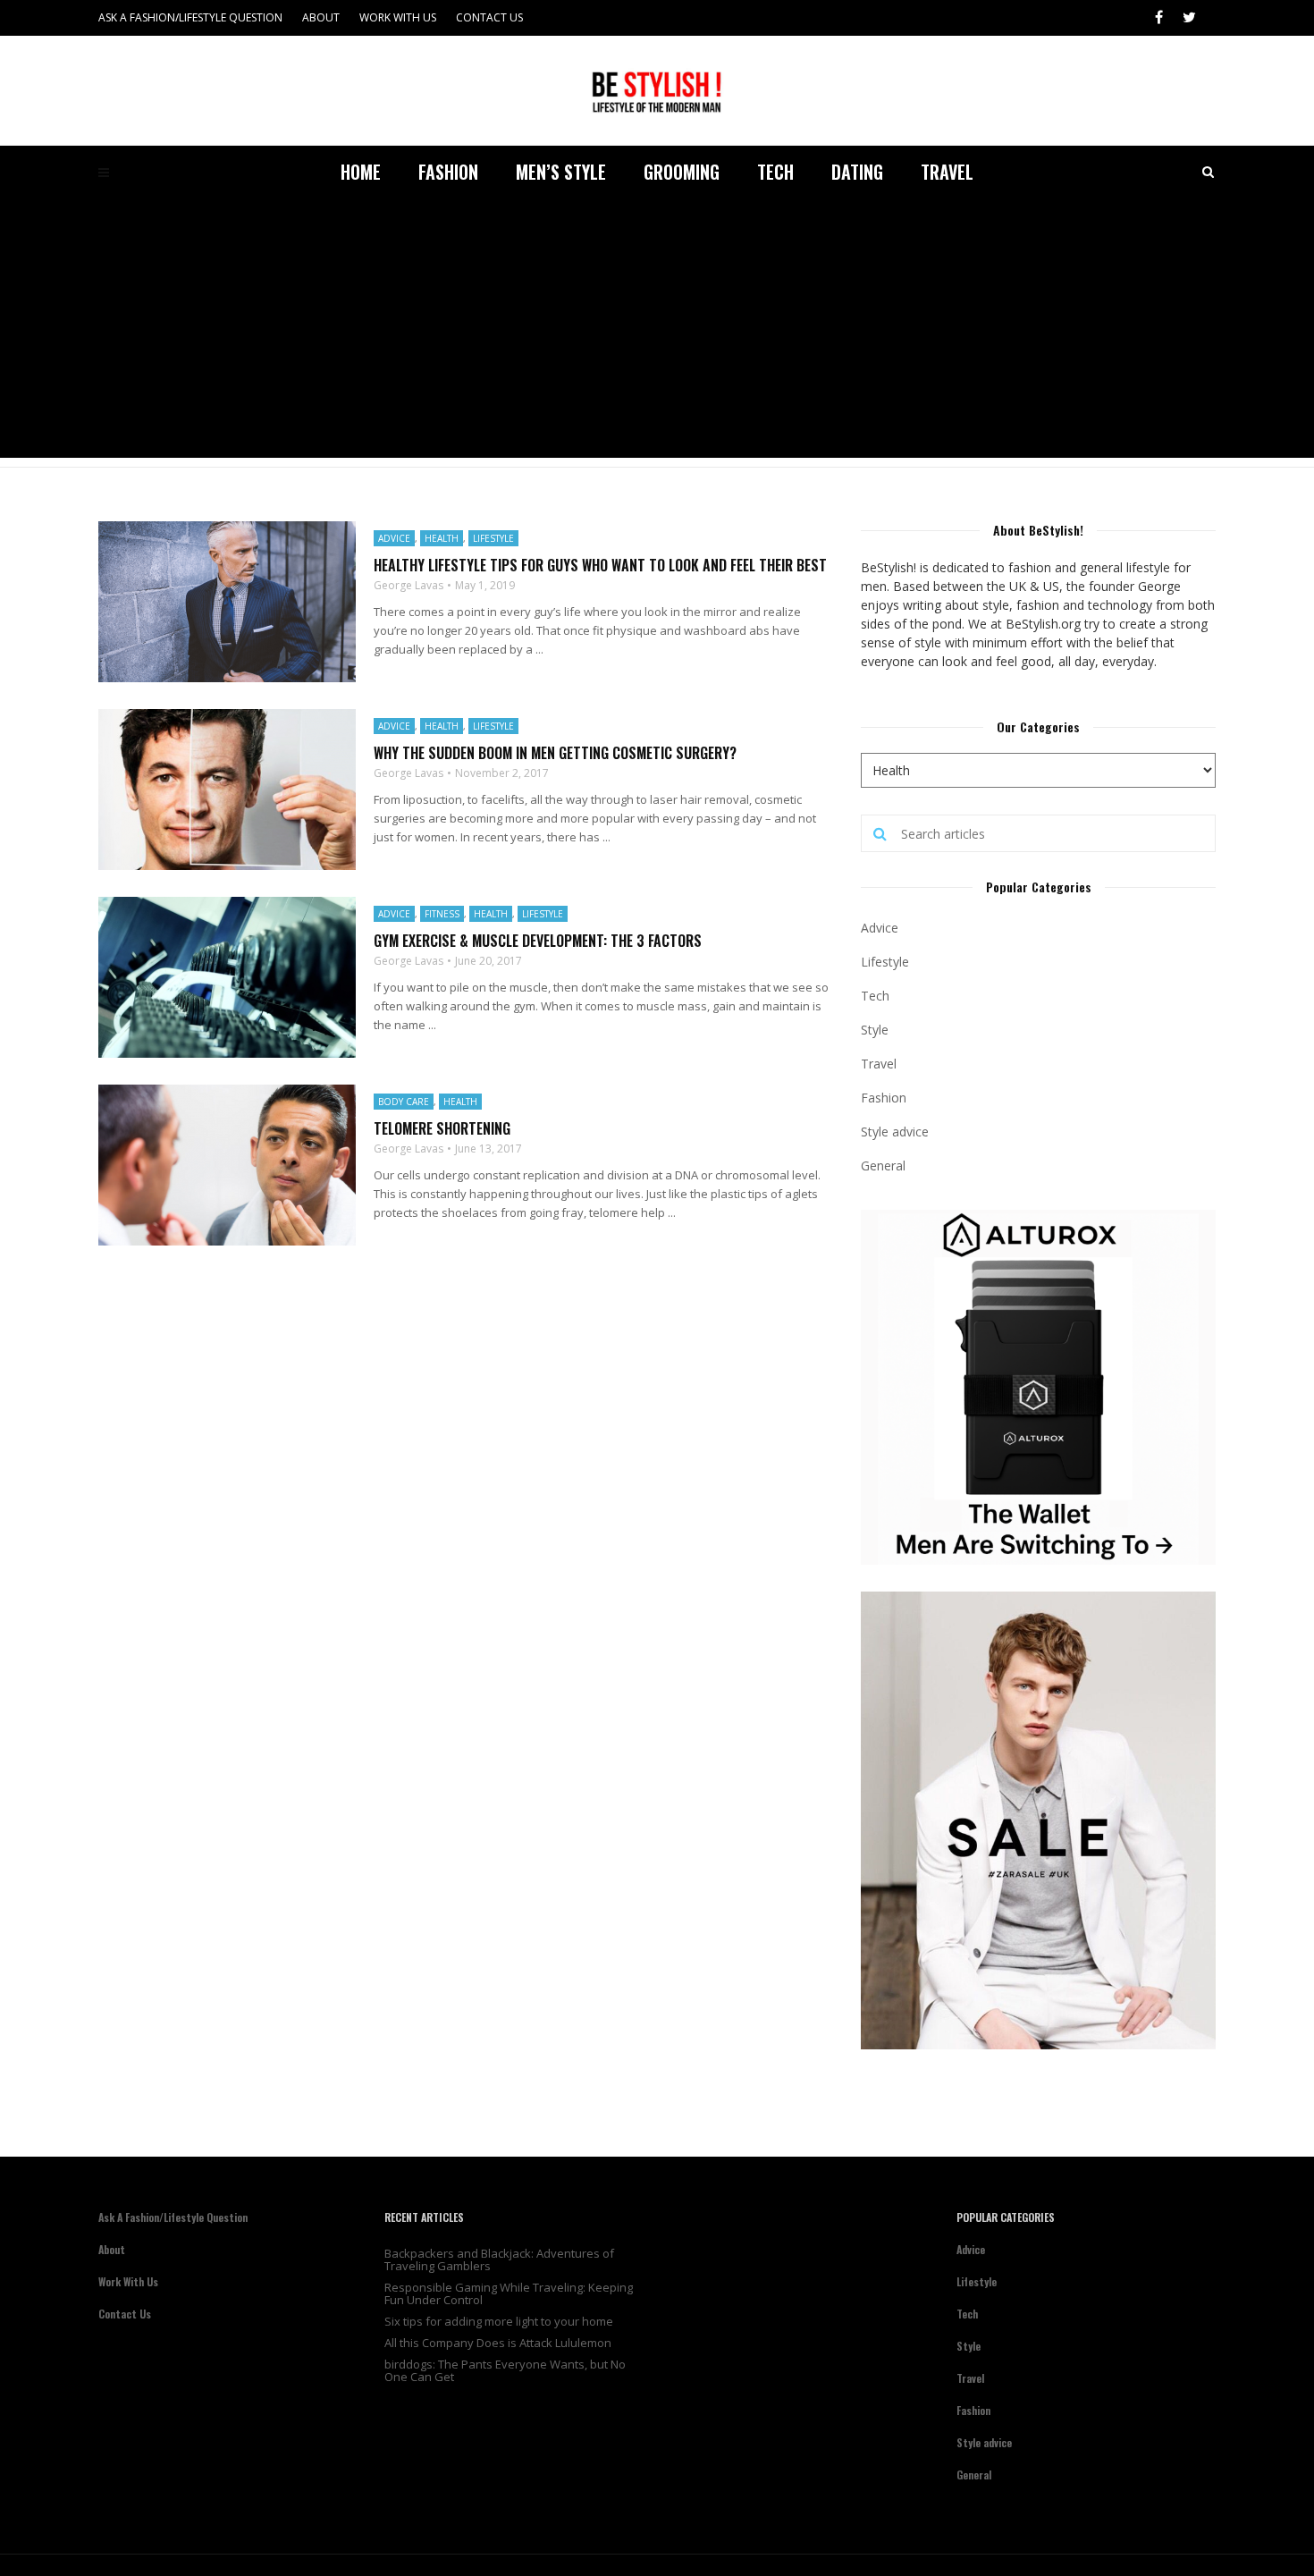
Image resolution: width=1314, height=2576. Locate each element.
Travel (947, 172)
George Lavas (409, 586)
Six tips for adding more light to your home (499, 2321)
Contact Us (489, 17)
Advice (394, 538)
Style (875, 1030)
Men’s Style (561, 172)
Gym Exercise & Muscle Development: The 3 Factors (538, 941)
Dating (857, 172)
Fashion (448, 172)
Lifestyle (493, 538)
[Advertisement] (657, 333)
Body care (404, 1102)
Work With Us (398, 17)
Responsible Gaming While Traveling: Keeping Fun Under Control (509, 2293)
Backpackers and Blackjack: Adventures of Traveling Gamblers (499, 2259)
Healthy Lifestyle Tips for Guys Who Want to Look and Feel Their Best (600, 565)
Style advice (895, 1132)
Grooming (682, 172)
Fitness (442, 914)
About (321, 17)
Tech (775, 172)
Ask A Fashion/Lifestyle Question (190, 17)
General (883, 1166)
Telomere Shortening (442, 1128)
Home (361, 172)
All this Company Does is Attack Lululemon (498, 2343)
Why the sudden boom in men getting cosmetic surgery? (555, 753)
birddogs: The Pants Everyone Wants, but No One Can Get (505, 2370)
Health (442, 538)
